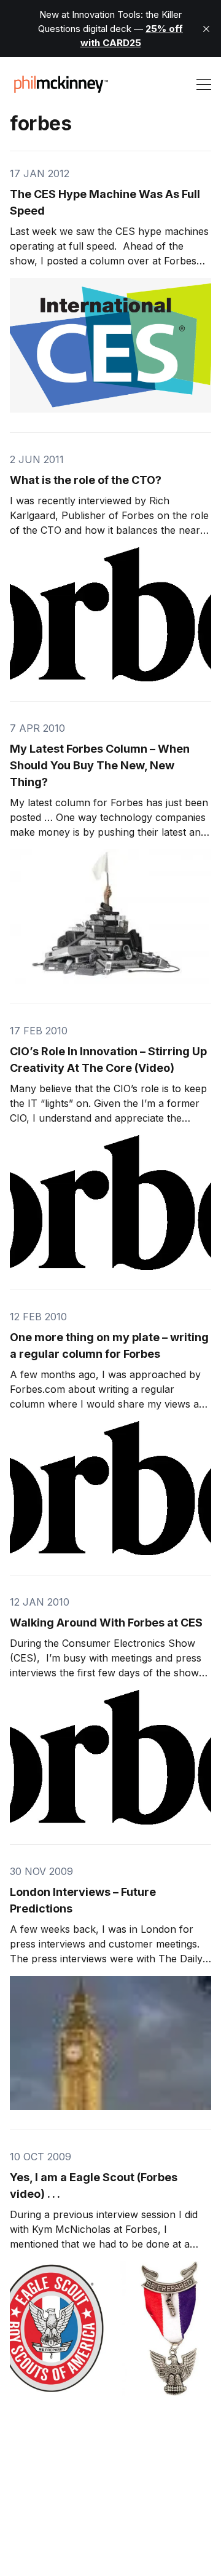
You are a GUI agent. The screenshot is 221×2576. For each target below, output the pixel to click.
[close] (206, 29)
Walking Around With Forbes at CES (106, 1623)
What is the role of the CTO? (86, 480)
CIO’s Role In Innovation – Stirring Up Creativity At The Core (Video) (108, 1060)
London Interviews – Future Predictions (83, 1900)
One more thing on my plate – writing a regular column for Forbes (109, 1345)
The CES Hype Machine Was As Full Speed (105, 202)
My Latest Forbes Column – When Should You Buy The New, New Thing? (100, 765)
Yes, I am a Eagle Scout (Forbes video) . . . (94, 2186)
